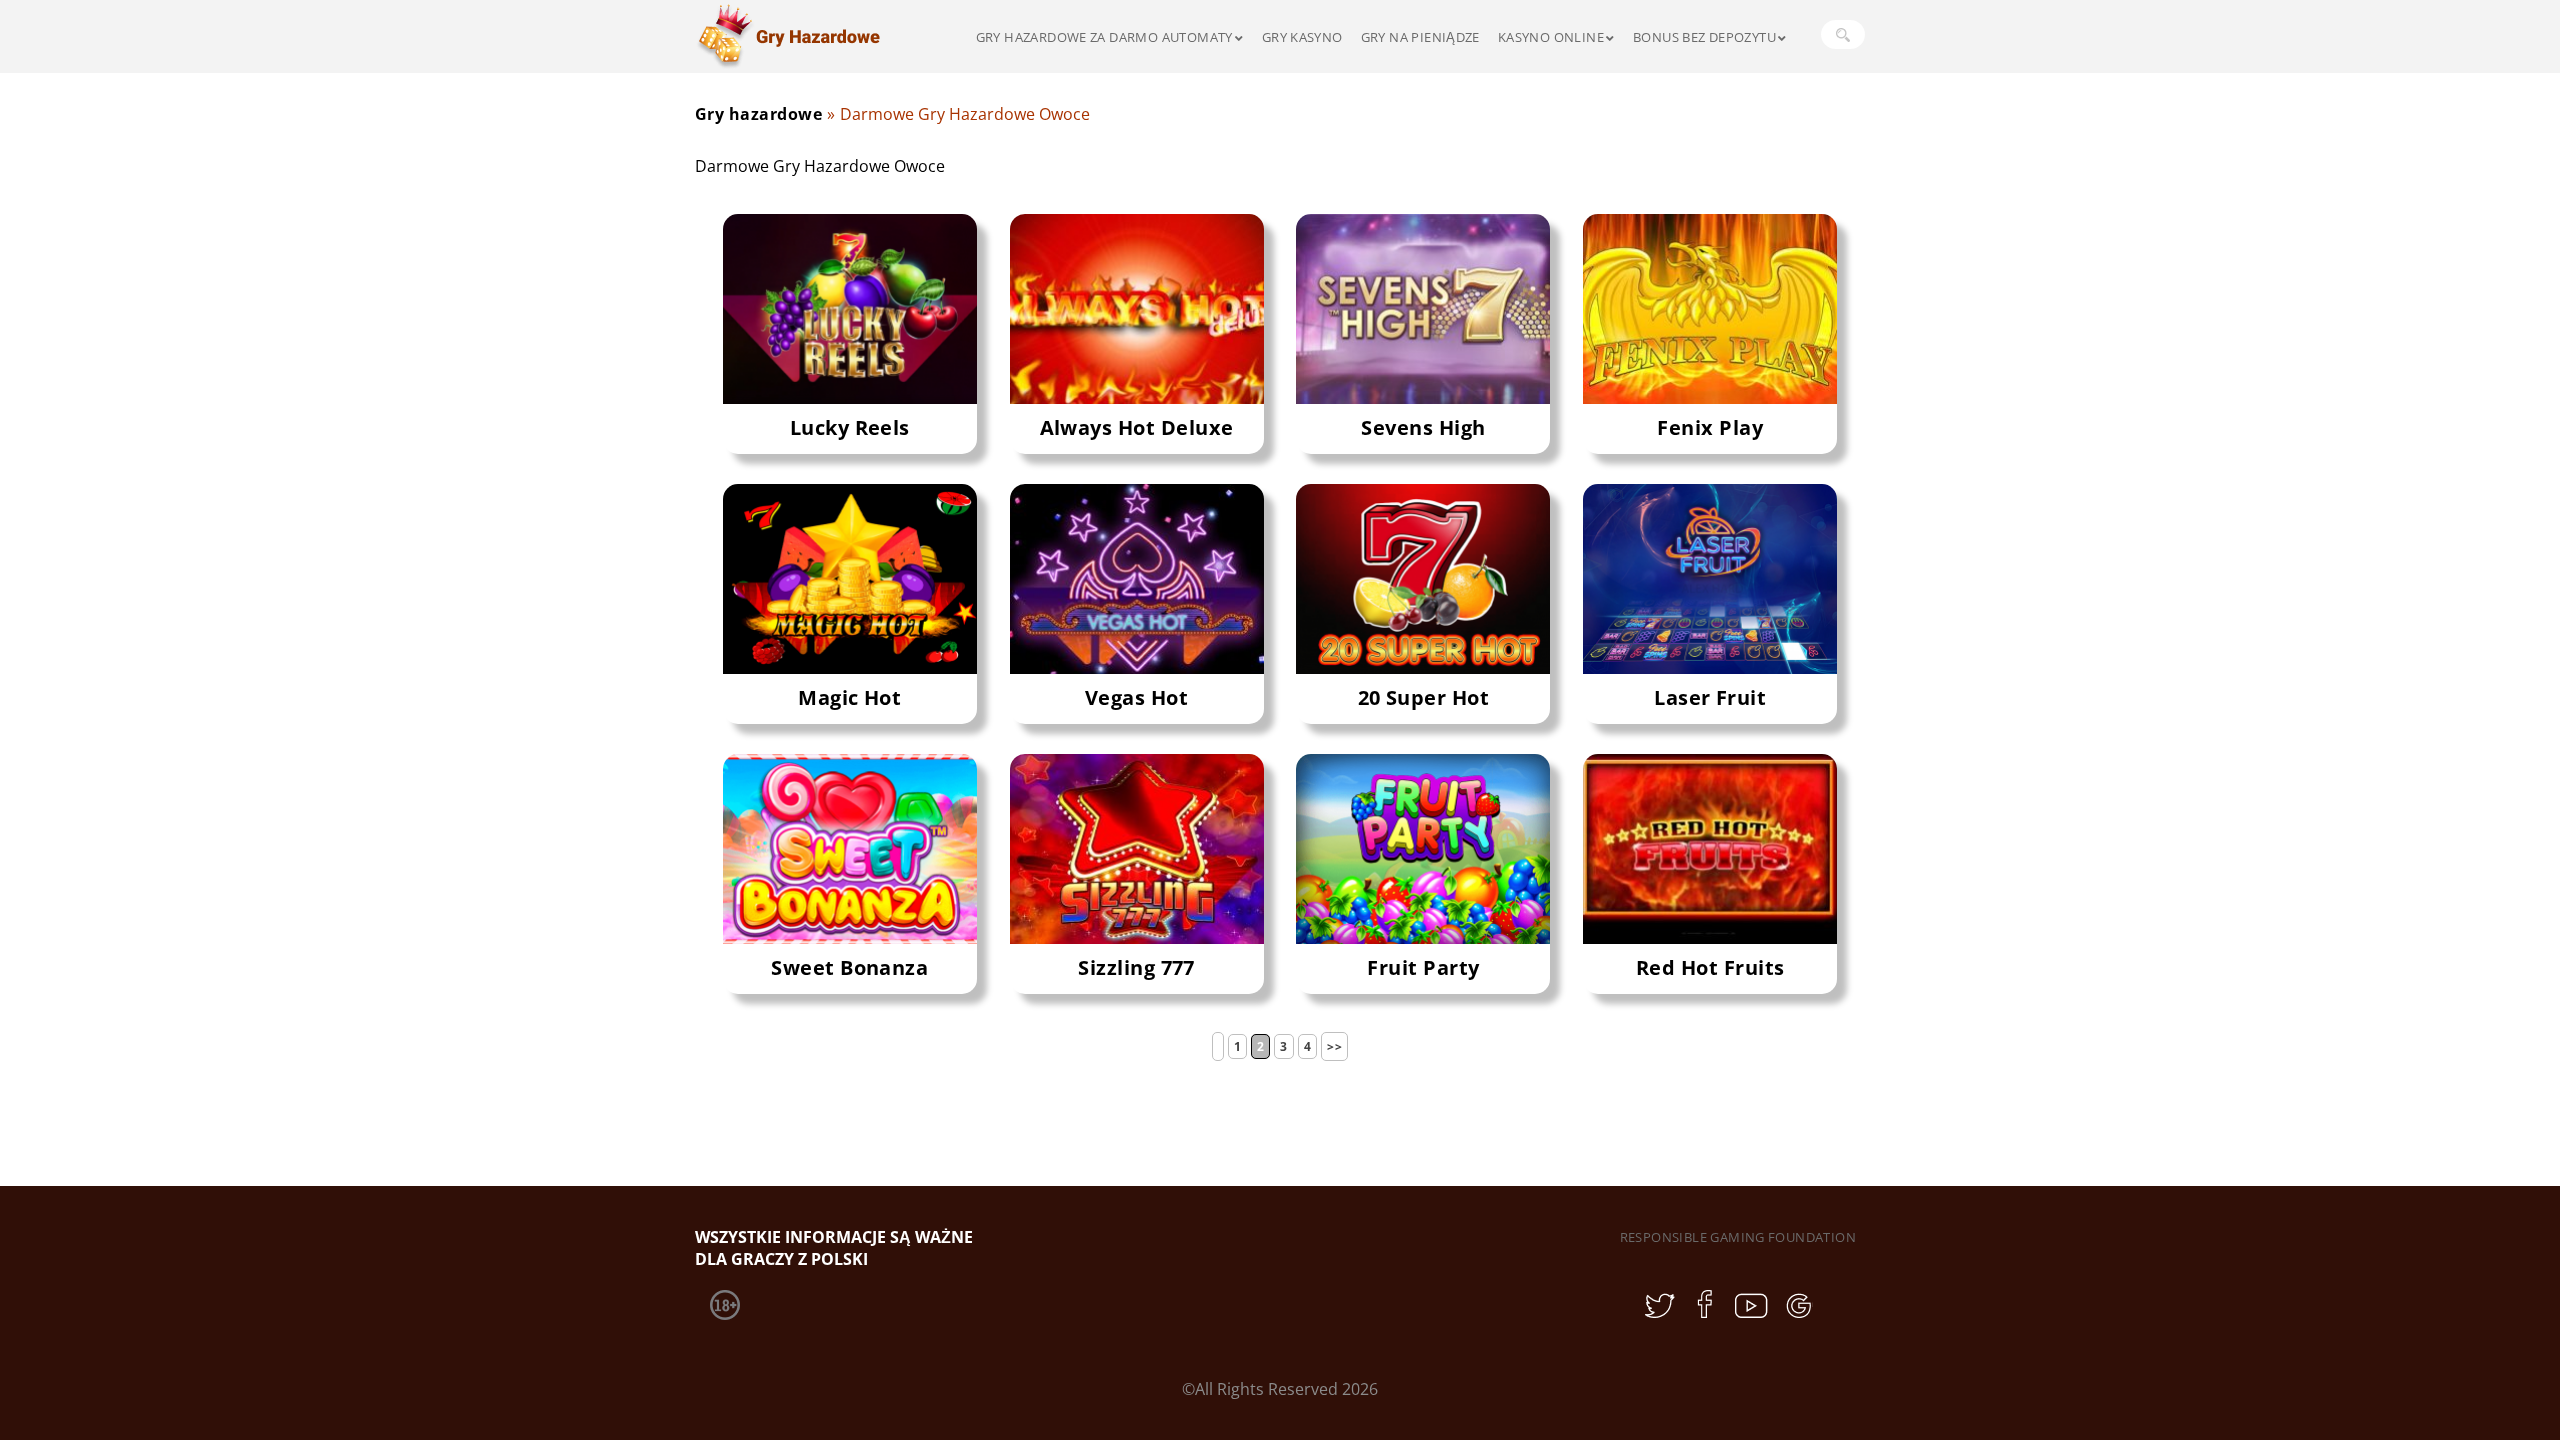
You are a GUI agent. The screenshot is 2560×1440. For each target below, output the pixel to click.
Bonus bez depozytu (1704, 37)
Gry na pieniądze (1420, 37)
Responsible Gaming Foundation (1738, 1237)
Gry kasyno (1302, 37)
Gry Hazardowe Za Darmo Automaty (1104, 37)
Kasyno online (1551, 37)
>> (1334, 1046)
